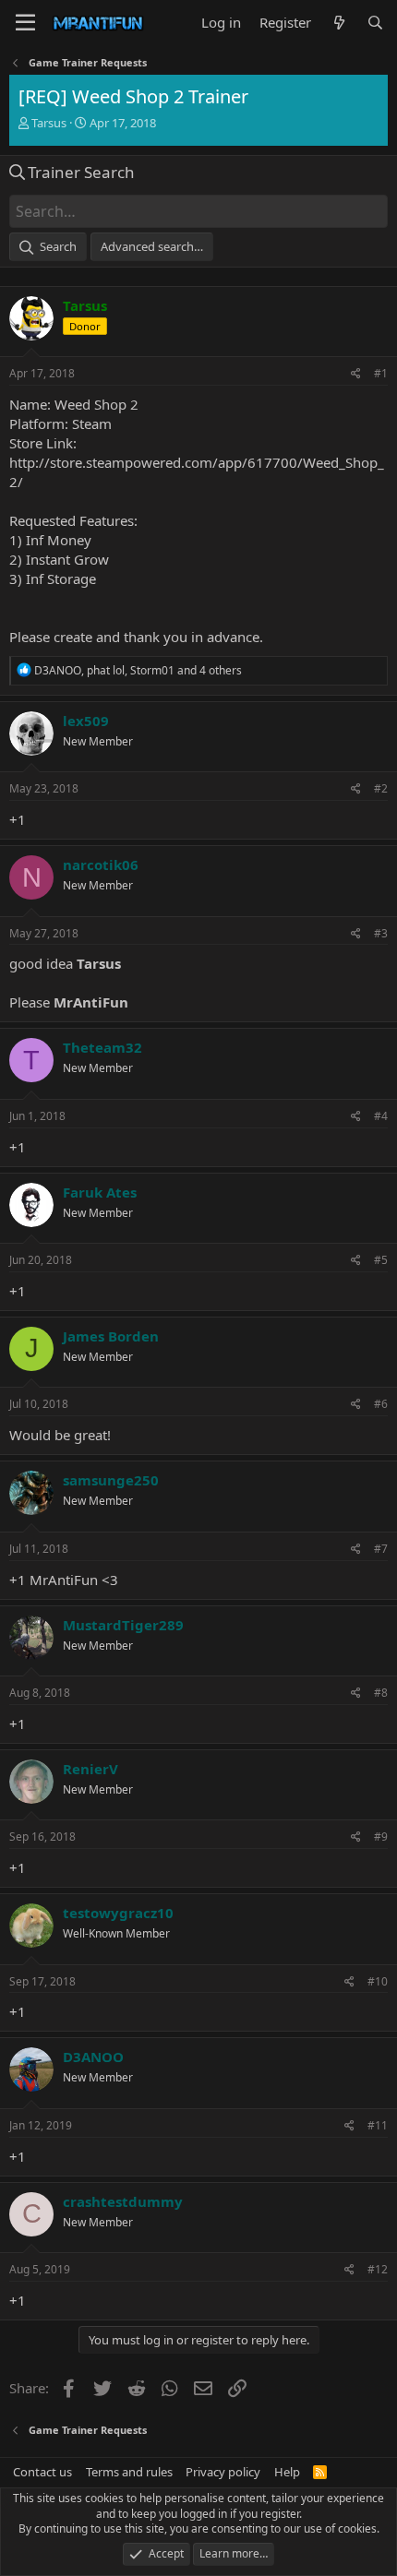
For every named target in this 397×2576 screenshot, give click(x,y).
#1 (381, 373)
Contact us (42, 2472)
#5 (381, 1260)
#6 (381, 1404)
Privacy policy (223, 2472)
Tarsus (49, 123)
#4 (381, 1116)
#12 (378, 2269)
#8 (381, 1693)
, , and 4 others (138, 670)
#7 (381, 1549)
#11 (378, 2125)
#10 (378, 1981)
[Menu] (25, 23)
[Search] (375, 23)
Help (287, 2472)
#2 (381, 788)
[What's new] (338, 23)
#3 (381, 933)
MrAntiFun (89, 1002)
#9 (381, 1837)
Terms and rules (129, 2472)
